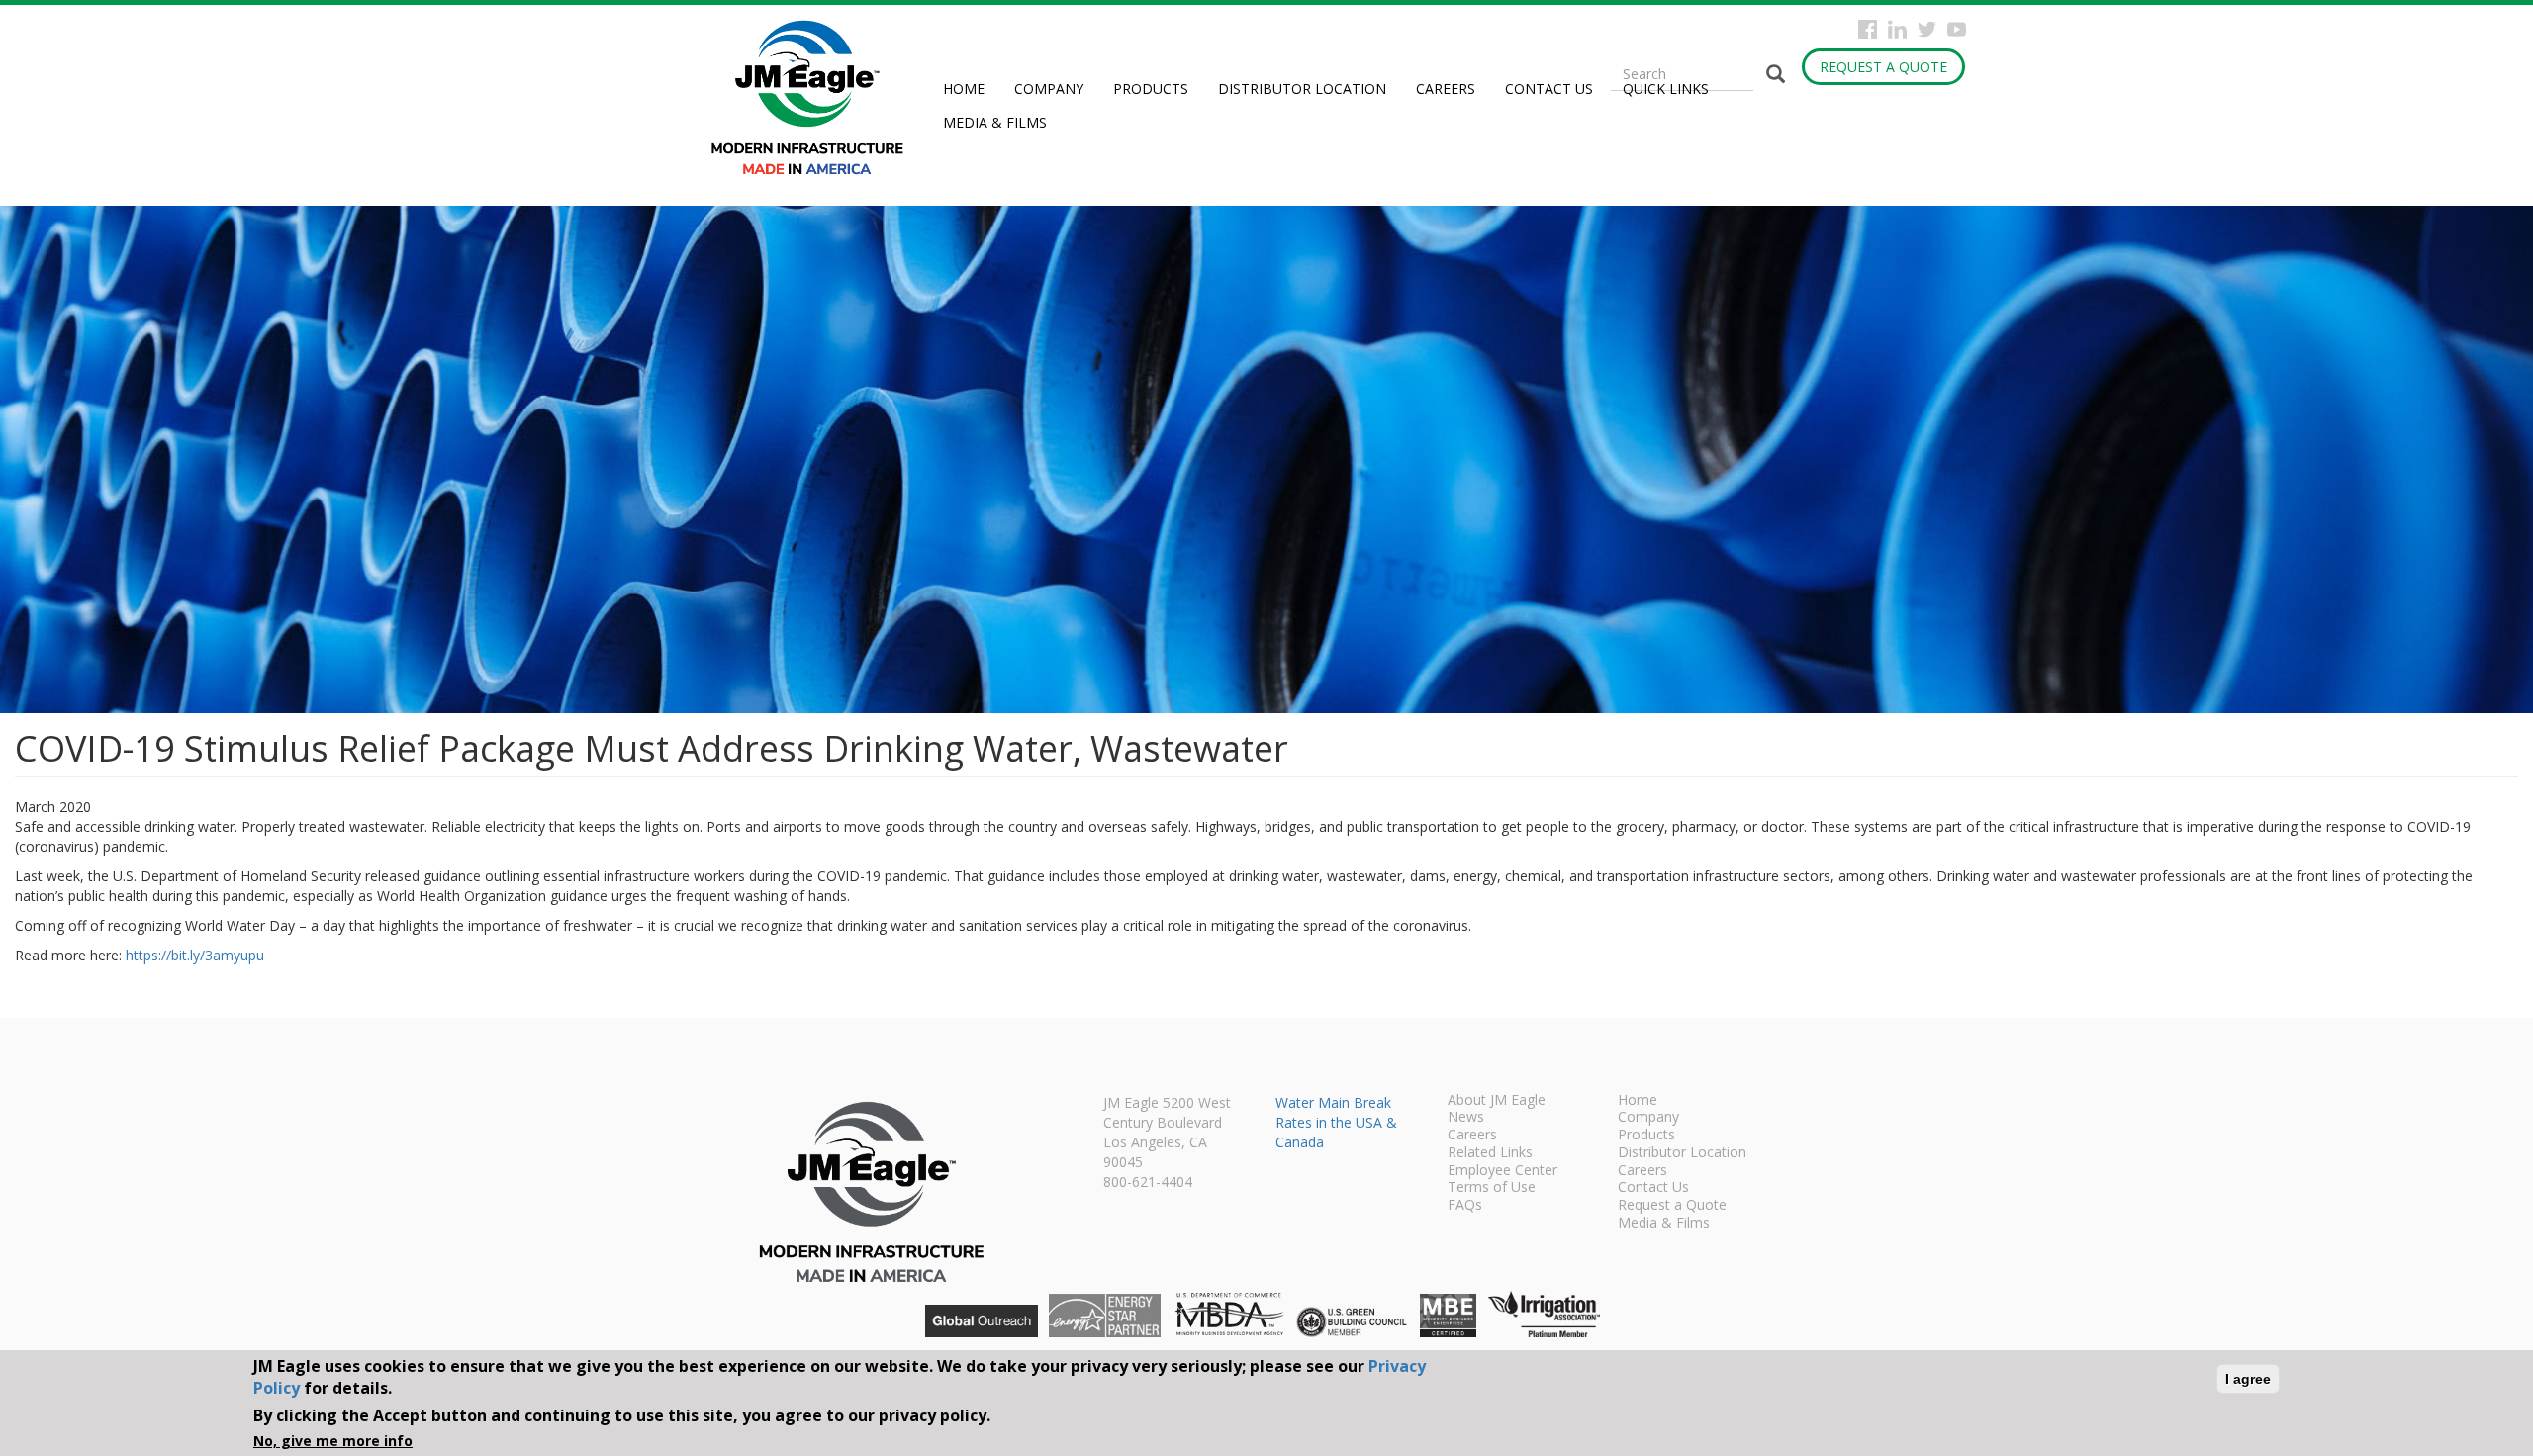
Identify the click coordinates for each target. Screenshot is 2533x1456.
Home (964, 89)
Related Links (1490, 1153)
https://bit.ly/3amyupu (195, 955)
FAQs (1465, 1206)
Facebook (1868, 29)
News (1466, 1118)
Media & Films (995, 122)
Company (1049, 89)
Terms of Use (1492, 1188)
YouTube (1957, 29)
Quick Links (1666, 89)
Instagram (1897, 29)
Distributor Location (1302, 89)
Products (1151, 89)
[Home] (815, 97)
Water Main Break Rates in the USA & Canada (1336, 1122)
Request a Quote (1883, 67)
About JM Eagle (1497, 1101)
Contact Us (1549, 89)
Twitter (1927, 29)
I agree (2248, 1379)
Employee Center (1502, 1171)
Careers (1446, 89)
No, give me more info (333, 1441)
